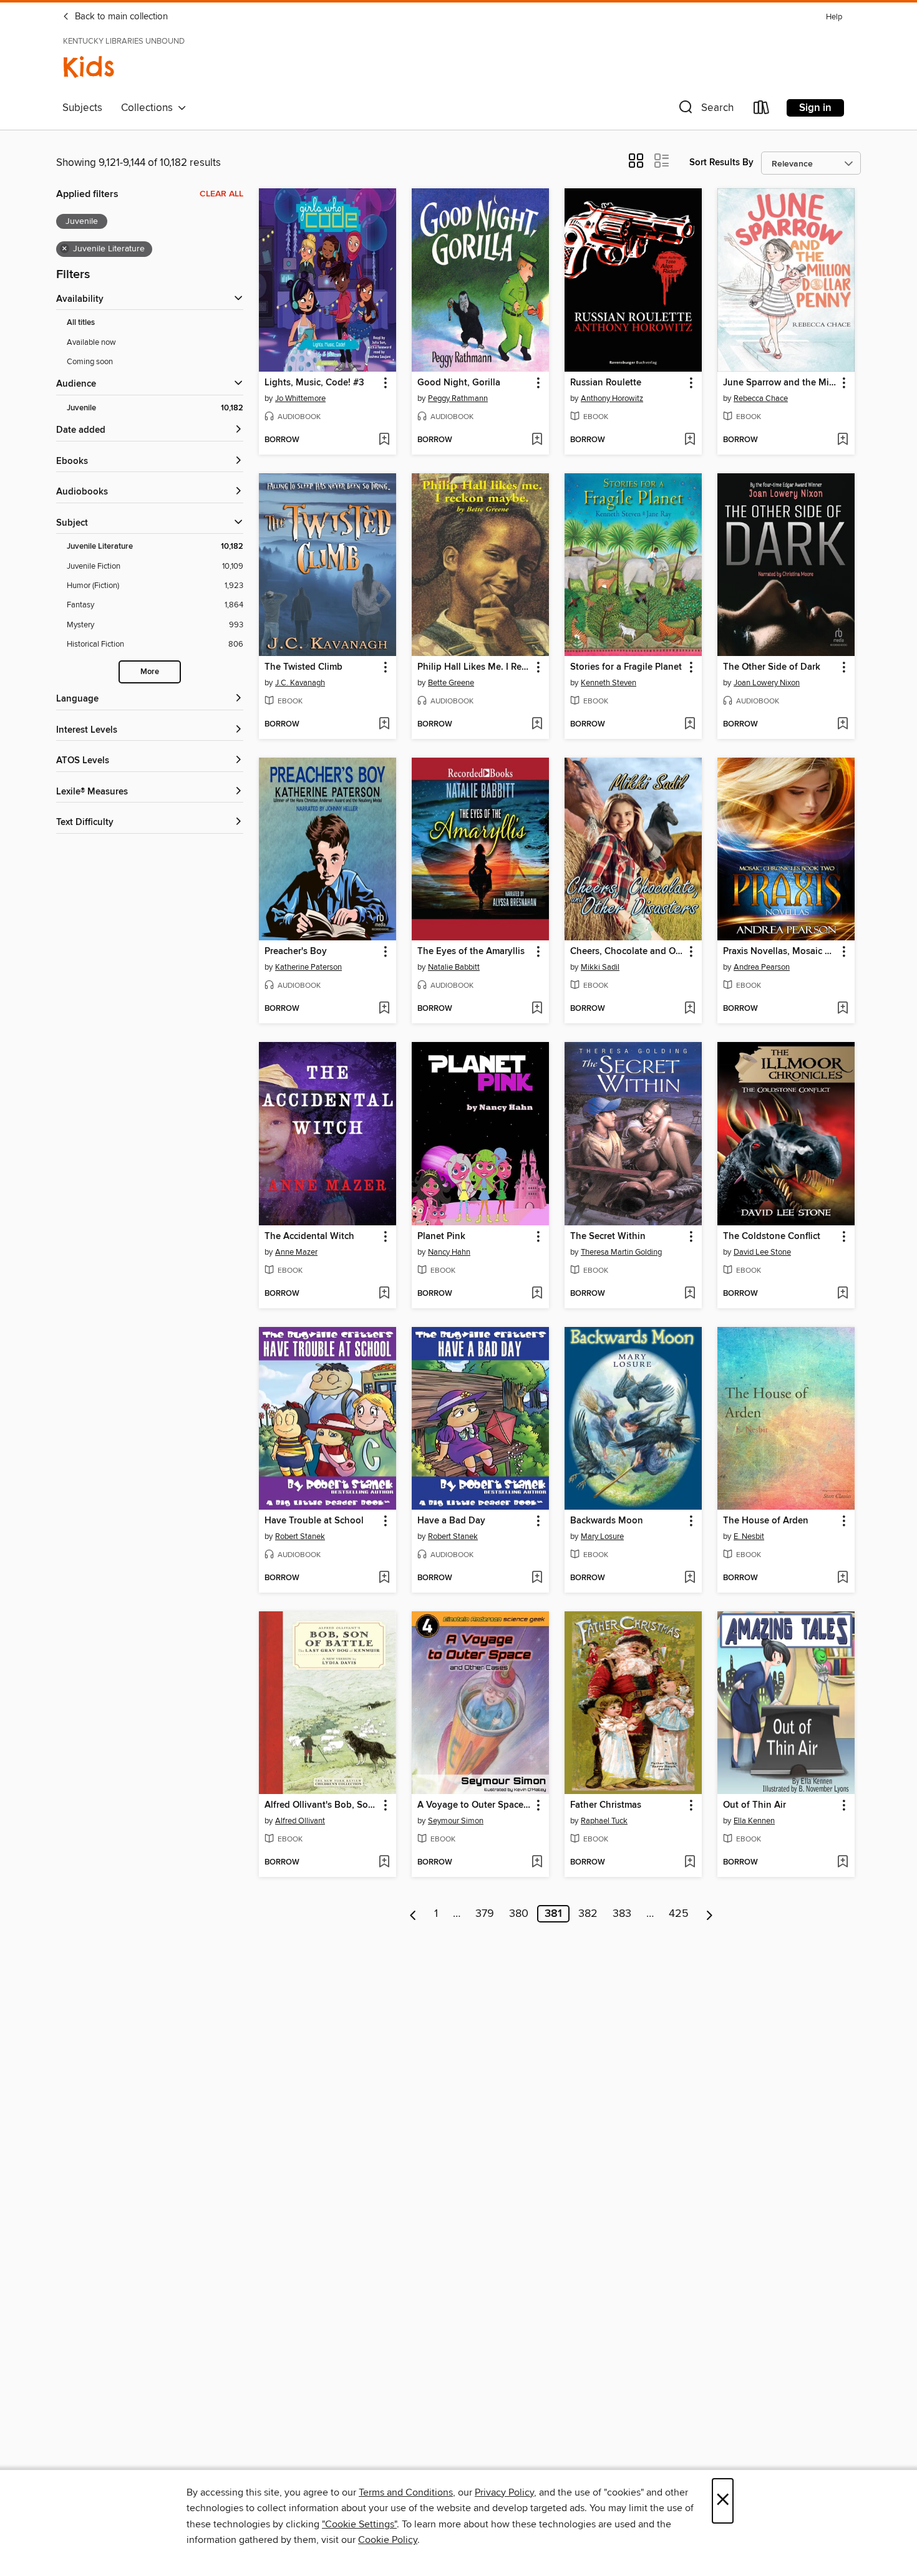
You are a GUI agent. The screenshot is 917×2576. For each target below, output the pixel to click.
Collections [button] (149, 108)
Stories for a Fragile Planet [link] (626, 667)
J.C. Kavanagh (300, 683)
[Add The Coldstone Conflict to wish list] (842, 1294)
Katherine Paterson (308, 967)
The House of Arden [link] (766, 1521)
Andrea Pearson (762, 967)
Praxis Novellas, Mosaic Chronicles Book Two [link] (780, 952)
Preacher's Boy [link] (296, 952)
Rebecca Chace (761, 398)
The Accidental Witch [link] (309, 1237)
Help (834, 17)
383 (622, 1914)
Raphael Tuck (604, 1821)
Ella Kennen (754, 1821)
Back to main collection (120, 17)
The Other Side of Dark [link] (772, 667)
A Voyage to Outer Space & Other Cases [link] (474, 1805)
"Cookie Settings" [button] (359, 2524)
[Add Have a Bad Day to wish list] (537, 1578)
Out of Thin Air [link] (754, 1805)
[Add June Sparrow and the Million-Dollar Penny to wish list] (842, 440)
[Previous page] (413, 1914)
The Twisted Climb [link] (303, 667)
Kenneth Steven (609, 683)
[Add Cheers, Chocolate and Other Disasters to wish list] (690, 1009)
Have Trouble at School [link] (314, 1521)
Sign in (815, 108)
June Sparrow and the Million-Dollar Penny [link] (780, 383)
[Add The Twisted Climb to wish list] (384, 725)
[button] (705, 110)
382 (588, 1914)
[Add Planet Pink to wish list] (537, 1294)
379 (485, 1914)
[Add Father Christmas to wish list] (690, 1863)
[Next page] (710, 1914)
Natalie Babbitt (454, 967)
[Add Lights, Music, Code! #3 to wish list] (384, 440)
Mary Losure (602, 1536)
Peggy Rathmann (458, 398)
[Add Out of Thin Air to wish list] (842, 1863)
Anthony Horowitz (612, 398)
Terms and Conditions (406, 2492)
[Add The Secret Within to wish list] (690, 1294)
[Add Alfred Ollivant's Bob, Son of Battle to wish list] (384, 1863)
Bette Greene (451, 683)
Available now (91, 342)
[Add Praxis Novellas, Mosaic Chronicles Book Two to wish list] (842, 1009)
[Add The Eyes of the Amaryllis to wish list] (537, 1009)
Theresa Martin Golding (621, 1252)
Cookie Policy (388, 2540)
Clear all (221, 194)
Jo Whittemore (300, 398)
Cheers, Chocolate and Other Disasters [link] (627, 952)
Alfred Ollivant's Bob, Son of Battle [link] (322, 1805)
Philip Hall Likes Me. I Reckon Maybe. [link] (474, 667)
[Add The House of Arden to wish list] (842, 1578)
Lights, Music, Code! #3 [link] (314, 383)
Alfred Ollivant (300, 1821)
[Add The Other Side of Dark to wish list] (842, 725)
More (150, 672)
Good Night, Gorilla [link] (459, 383)
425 (679, 1914)
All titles (81, 323)
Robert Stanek (300, 1536)
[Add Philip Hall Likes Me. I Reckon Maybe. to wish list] (537, 725)
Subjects (82, 108)
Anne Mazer (296, 1252)
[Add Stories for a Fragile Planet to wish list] (690, 725)
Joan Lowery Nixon (767, 683)
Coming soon (90, 362)
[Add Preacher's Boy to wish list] (384, 1009)
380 (519, 1914)
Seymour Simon (456, 1821)
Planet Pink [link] (441, 1237)
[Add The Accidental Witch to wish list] (384, 1294)
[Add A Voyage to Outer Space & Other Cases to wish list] (537, 1863)
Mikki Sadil (600, 967)
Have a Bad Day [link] (451, 1521)
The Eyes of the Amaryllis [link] (471, 952)
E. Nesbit (749, 1536)
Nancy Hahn (449, 1252)
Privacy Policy (504, 2492)
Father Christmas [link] (606, 1805)
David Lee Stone (762, 1252)
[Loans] (762, 110)
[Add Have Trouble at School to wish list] (384, 1578)
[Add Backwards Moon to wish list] (690, 1578)
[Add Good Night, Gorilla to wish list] (537, 440)
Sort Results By (721, 162)
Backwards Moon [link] (607, 1521)
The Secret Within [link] (608, 1237)
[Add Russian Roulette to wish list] (690, 440)
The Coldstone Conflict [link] (772, 1237)
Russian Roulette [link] (606, 383)
